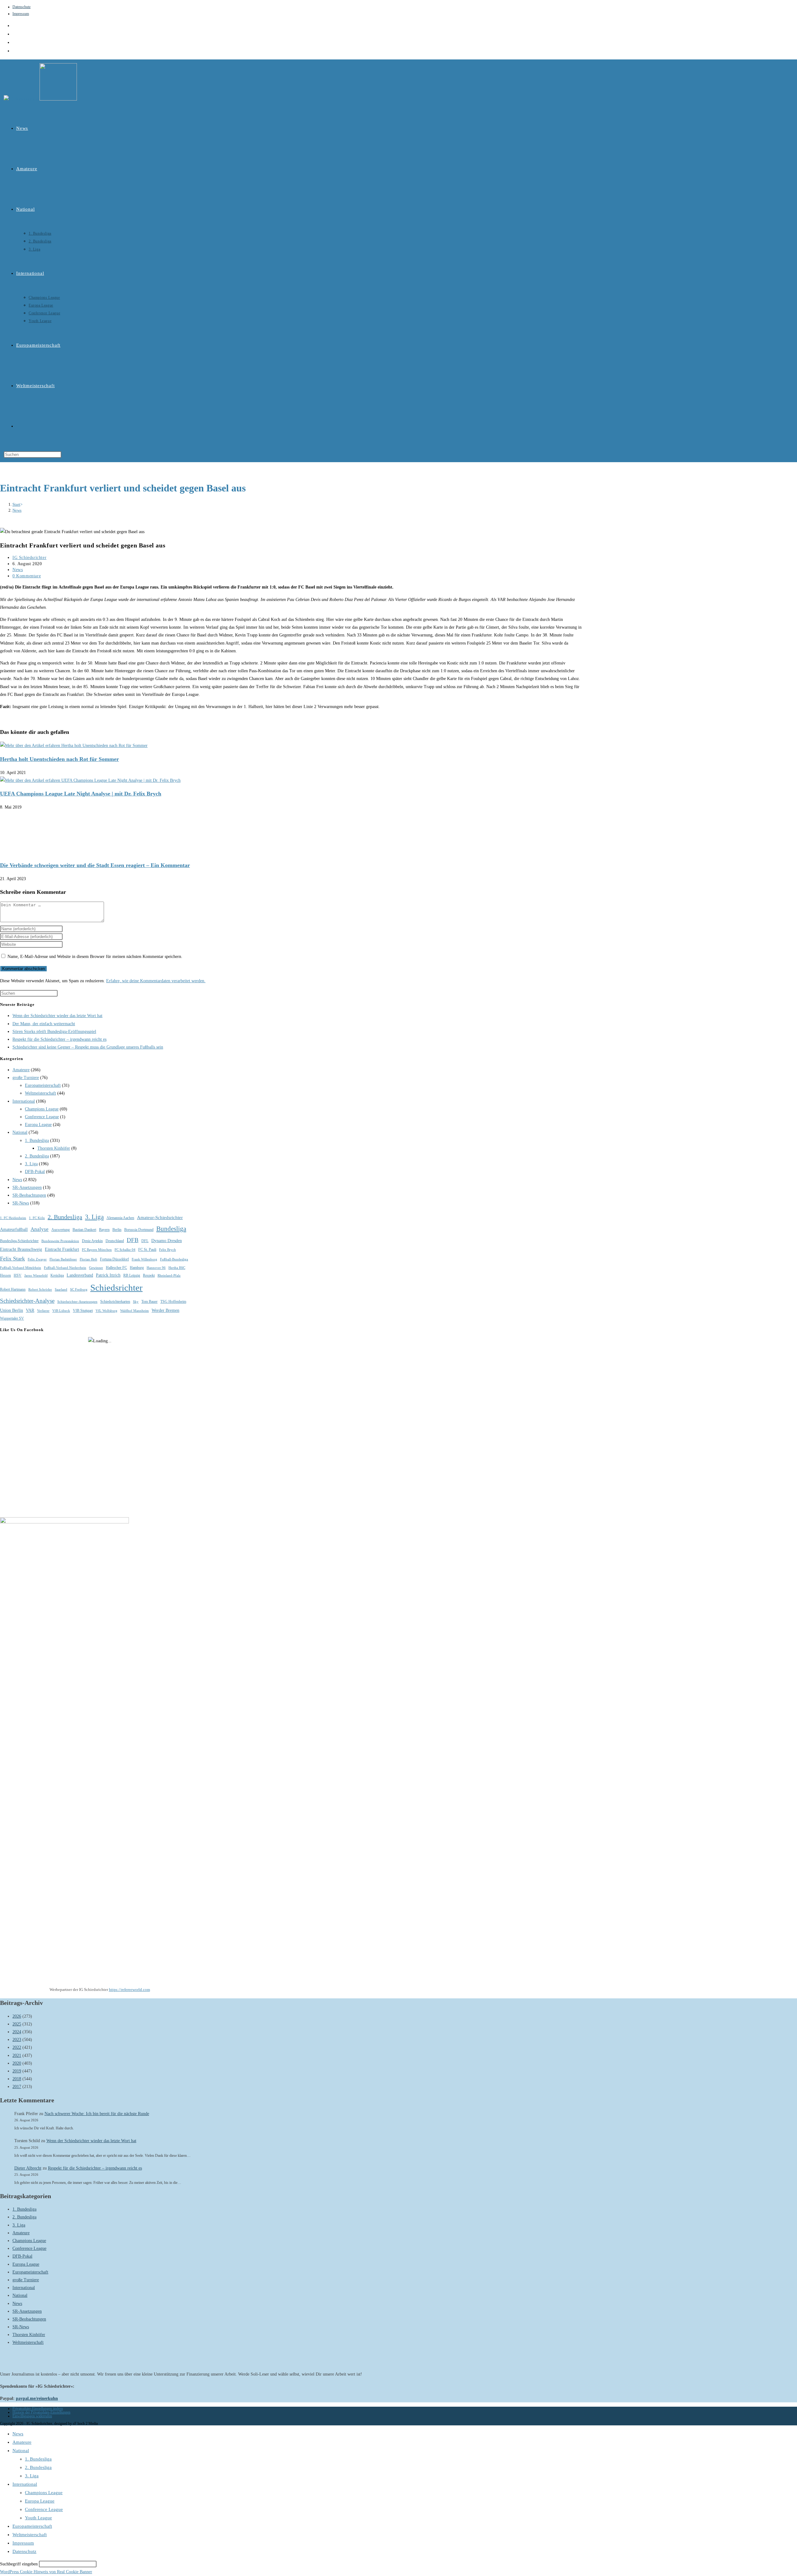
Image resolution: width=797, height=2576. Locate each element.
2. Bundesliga (37, 1156)
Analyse (40, 1229)
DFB (133, 1240)
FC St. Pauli (147, 1250)
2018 (17, 2079)
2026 (17, 2016)
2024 (17, 2032)
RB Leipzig (132, 1275)
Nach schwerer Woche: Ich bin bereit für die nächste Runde (97, 2114)
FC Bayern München (97, 1250)
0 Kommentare (27, 576)
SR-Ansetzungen (27, 1187)
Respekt (149, 1275)
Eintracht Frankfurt (62, 1249)
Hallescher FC (116, 1268)
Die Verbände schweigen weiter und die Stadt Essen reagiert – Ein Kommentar (95, 865)
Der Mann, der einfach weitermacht (44, 1024)
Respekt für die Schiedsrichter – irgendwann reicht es (59, 1039)
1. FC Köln (37, 1218)
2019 (17, 2071)
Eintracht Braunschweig (21, 1249)
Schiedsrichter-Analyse (27, 1301)
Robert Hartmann (13, 1289)
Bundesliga (171, 1229)
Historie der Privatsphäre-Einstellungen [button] (41, 2412)
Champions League (42, 1109)
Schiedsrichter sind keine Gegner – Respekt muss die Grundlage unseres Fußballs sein (88, 1047)
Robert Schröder (40, 1290)
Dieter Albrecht (28, 2168)
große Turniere (26, 1078)
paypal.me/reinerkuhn (37, 2398)
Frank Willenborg (144, 1259)
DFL (145, 1241)
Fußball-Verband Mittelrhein (21, 1268)
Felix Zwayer (37, 1259)
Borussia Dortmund (139, 1230)
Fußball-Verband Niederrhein (65, 1268)
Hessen (5, 1275)
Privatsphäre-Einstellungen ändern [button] (38, 2409)
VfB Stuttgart (83, 1311)
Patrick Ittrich (108, 1275)
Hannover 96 (156, 1268)
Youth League (38, 2518)
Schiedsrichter (116, 1288)
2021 (17, 2055)
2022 (17, 2047)
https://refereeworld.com (130, 1989)
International (24, 1101)
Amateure (21, 1070)
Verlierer (43, 1311)
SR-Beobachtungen (29, 1195)
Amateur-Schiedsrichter (160, 1218)
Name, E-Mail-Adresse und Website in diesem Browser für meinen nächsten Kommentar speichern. (95, 957)
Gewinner (96, 1268)
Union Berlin (12, 1310)
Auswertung (61, 1230)
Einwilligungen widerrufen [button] (32, 2416)
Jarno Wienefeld (36, 1276)
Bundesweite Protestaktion (60, 1241)
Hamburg (137, 1268)
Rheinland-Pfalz (169, 1276)
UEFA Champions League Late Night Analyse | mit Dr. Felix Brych (81, 794)
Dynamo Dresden (167, 1241)
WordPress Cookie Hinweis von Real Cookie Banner (46, 2572)
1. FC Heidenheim (13, 1218)
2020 (17, 2063)
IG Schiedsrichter (29, 558)
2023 (17, 2040)
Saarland (61, 1290)
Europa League (38, 1125)
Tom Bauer (149, 1302)
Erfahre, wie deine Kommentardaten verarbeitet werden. (156, 981)
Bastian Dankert (84, 1230)
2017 (17, 2087)
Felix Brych (167, 1250)
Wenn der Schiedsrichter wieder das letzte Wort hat (57, 1016)
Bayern (104, 1230)
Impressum (21, 14)
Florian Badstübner (63, 1259)
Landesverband (80, 1275)
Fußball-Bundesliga (174, 1259)
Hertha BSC (177, 1268)
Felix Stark (12, 1259)
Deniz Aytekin (92, 1241)
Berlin (117, 1230)
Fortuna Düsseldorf (114, 1259)
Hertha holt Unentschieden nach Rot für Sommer (59, 759)
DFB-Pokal (35, 1172)
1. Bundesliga (37, 1140)
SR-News (21, 1203)
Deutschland (115, 1241)
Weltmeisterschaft (40, 1093)
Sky (136, 1302)
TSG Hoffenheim (173, 1302)
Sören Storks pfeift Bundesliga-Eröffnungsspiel (54, 1032)
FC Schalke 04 (125, 1250)
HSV (18, 1275)
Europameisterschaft (43, 1085)
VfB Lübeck (61, 1311)
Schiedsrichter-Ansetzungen (77, 1302)
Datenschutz (21, 7)
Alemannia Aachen (120, 1218)
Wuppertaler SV (12, 1318)
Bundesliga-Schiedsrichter (19, 1241)
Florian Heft (88, 1259)
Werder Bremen (165, 1310)
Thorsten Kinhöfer (54, 1148)
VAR (30, 1310)
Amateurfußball (14, 1229)
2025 (17, 2024)
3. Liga (31, 1164)
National (20, 1132)
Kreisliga (57, 1275)
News (17, 510)
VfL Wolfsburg (106, 1311)
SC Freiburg (79, 1290)
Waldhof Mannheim (134, 1311)
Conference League (42, 1117)
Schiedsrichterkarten (115, 1302)
